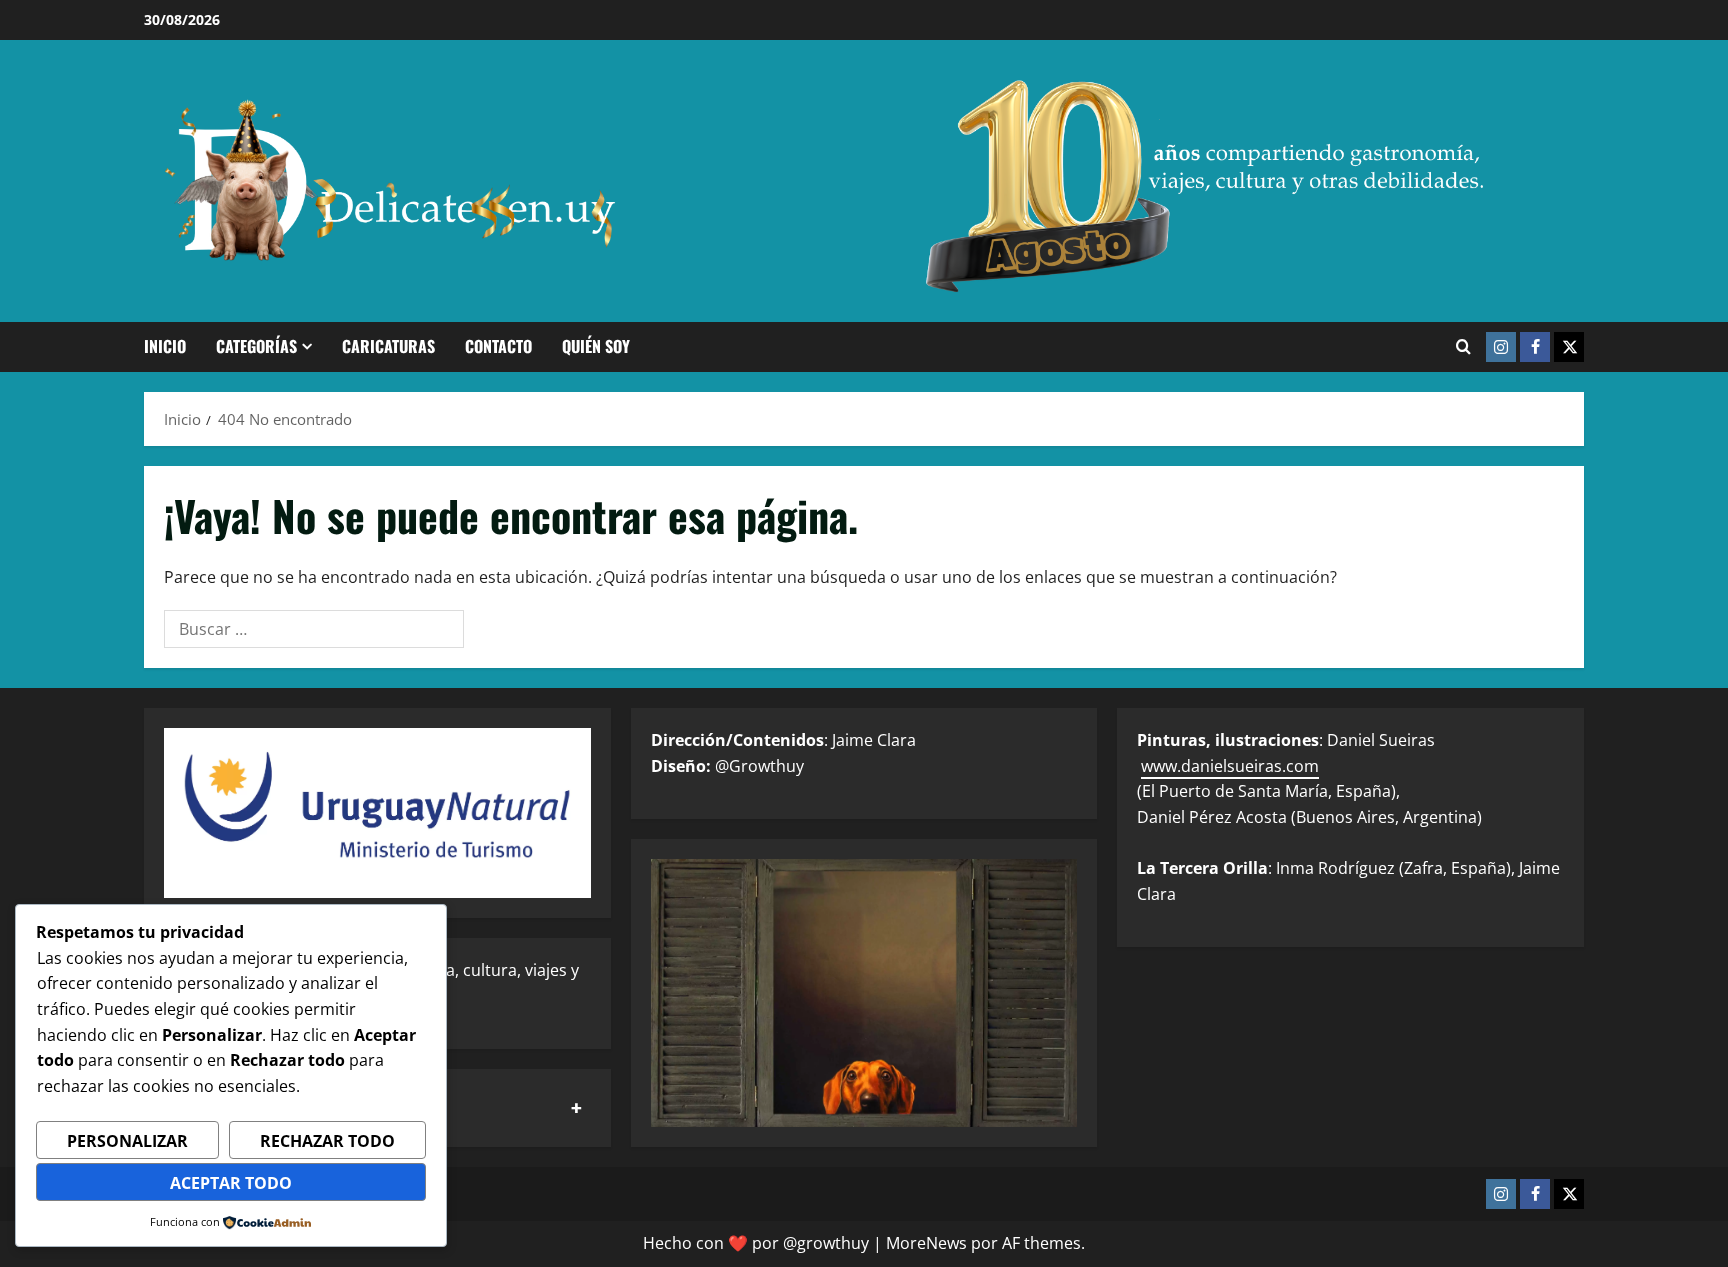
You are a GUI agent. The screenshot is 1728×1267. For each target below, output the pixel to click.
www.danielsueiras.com (1230, 766)
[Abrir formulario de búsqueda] (1463, 347)
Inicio (165, 346)
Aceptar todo (231, 1183)
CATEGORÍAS (256, 346)
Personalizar (127, 1141)
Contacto (498, 346)
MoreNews (926, 1243)
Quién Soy (596, 346)
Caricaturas (388, 346)
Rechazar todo (327, 1141)
